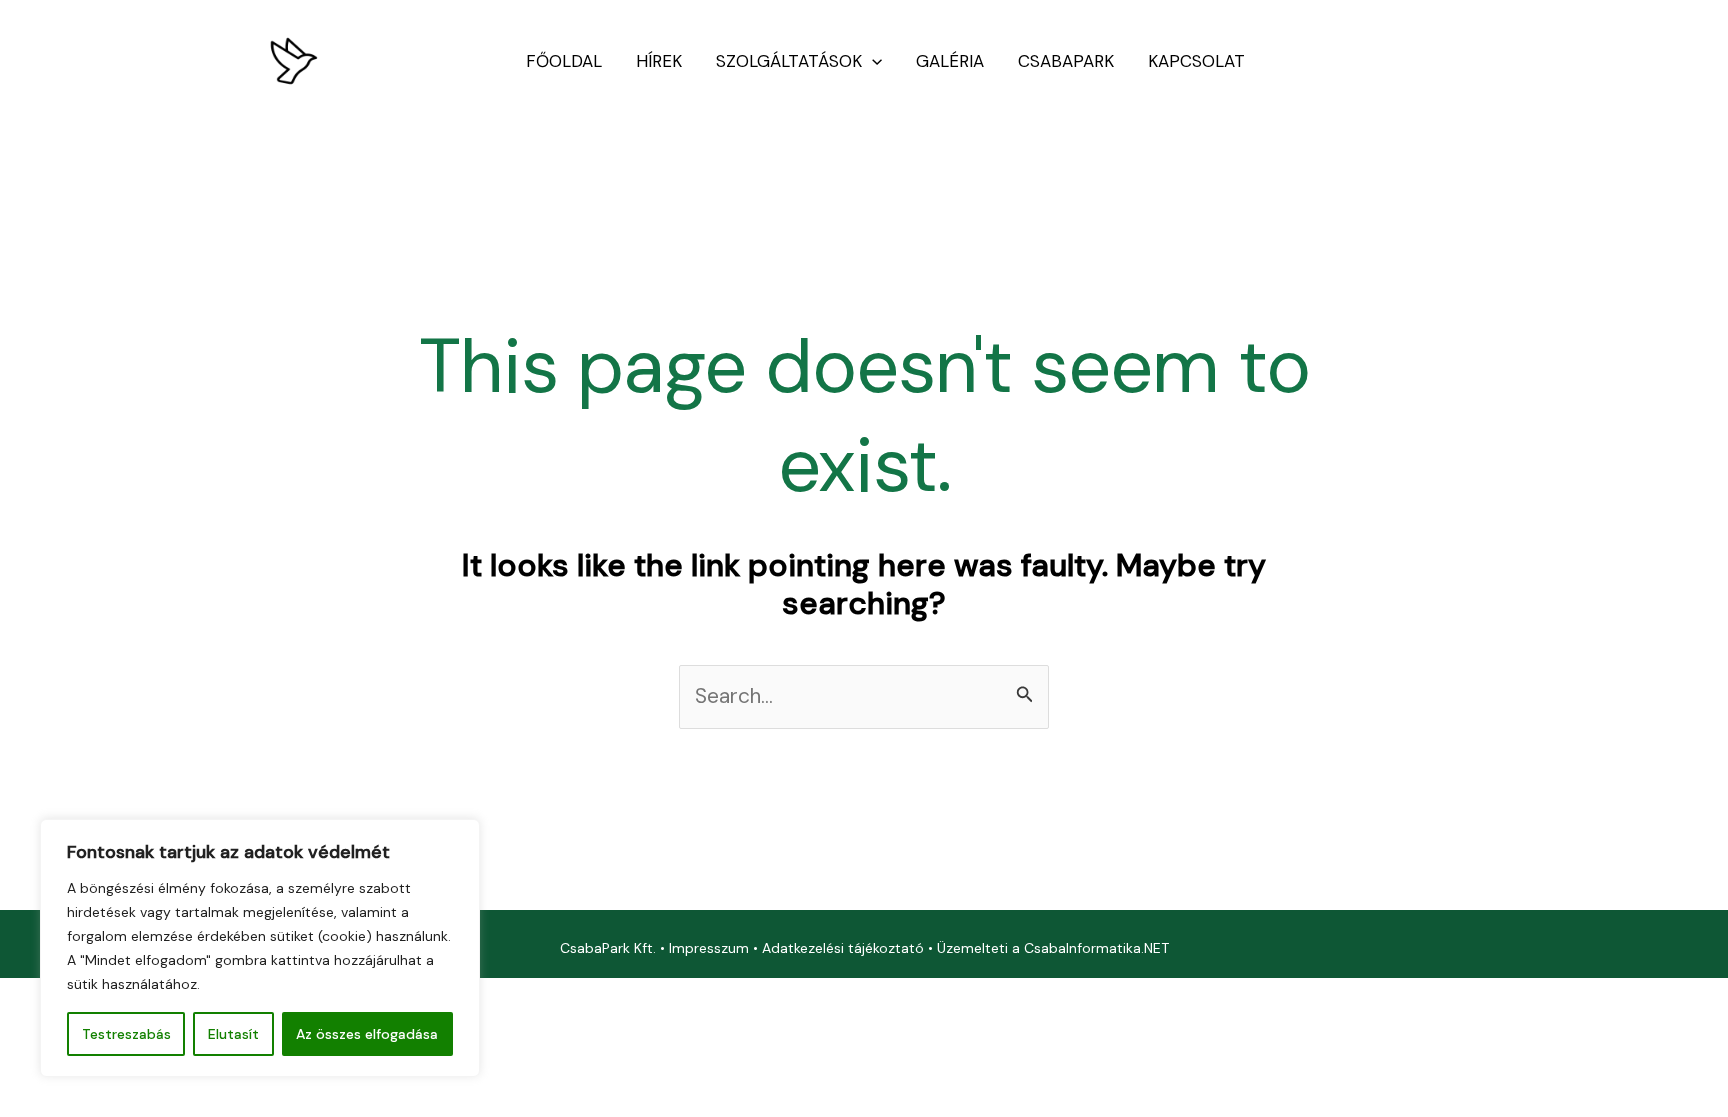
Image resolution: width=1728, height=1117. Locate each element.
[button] (872, 61)
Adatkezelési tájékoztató (843, 948)
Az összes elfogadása (367, 1034)
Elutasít (233, 1034)
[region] (260, 948)
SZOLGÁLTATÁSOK (789, 61)
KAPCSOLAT (1196, 61)
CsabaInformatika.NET (1096, 948)
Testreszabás (126, 1034)
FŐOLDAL (564, 61)
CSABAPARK (1066, 61)
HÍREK (659, 61)
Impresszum (709, 948)
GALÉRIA (950, 61)
